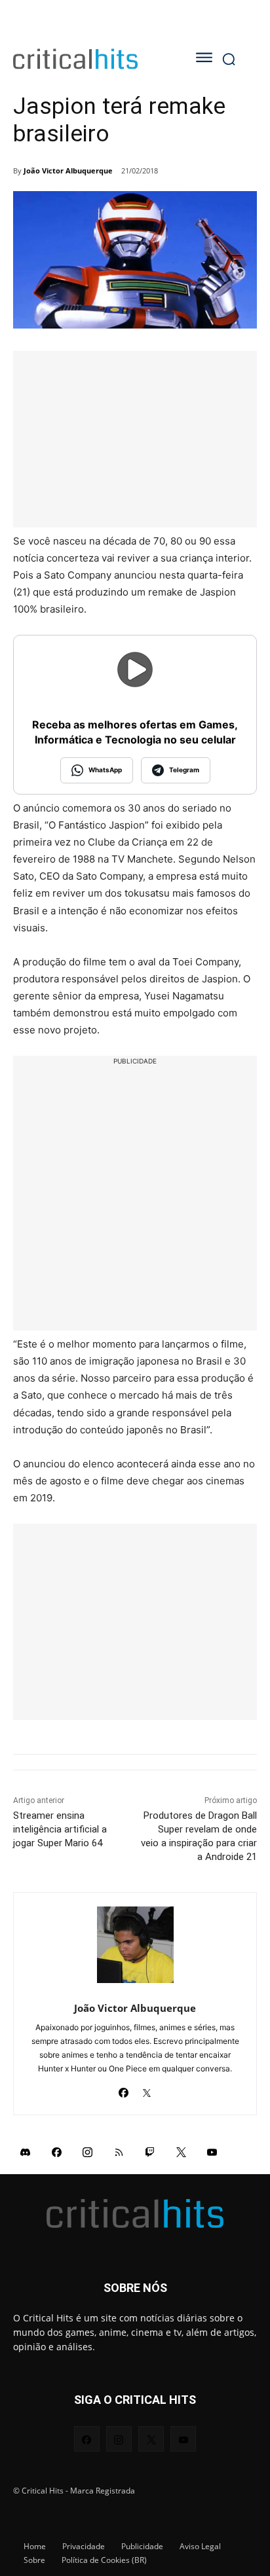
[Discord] (26, 2152)
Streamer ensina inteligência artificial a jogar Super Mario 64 (60, 1829)
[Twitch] (150, 2152)
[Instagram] (88, 2152)
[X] (146, 2089)
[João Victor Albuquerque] (135, 1945)
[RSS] (119, 2152)
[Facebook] (124, 2089)
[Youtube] (212, 2152)
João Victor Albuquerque (68, 170)
